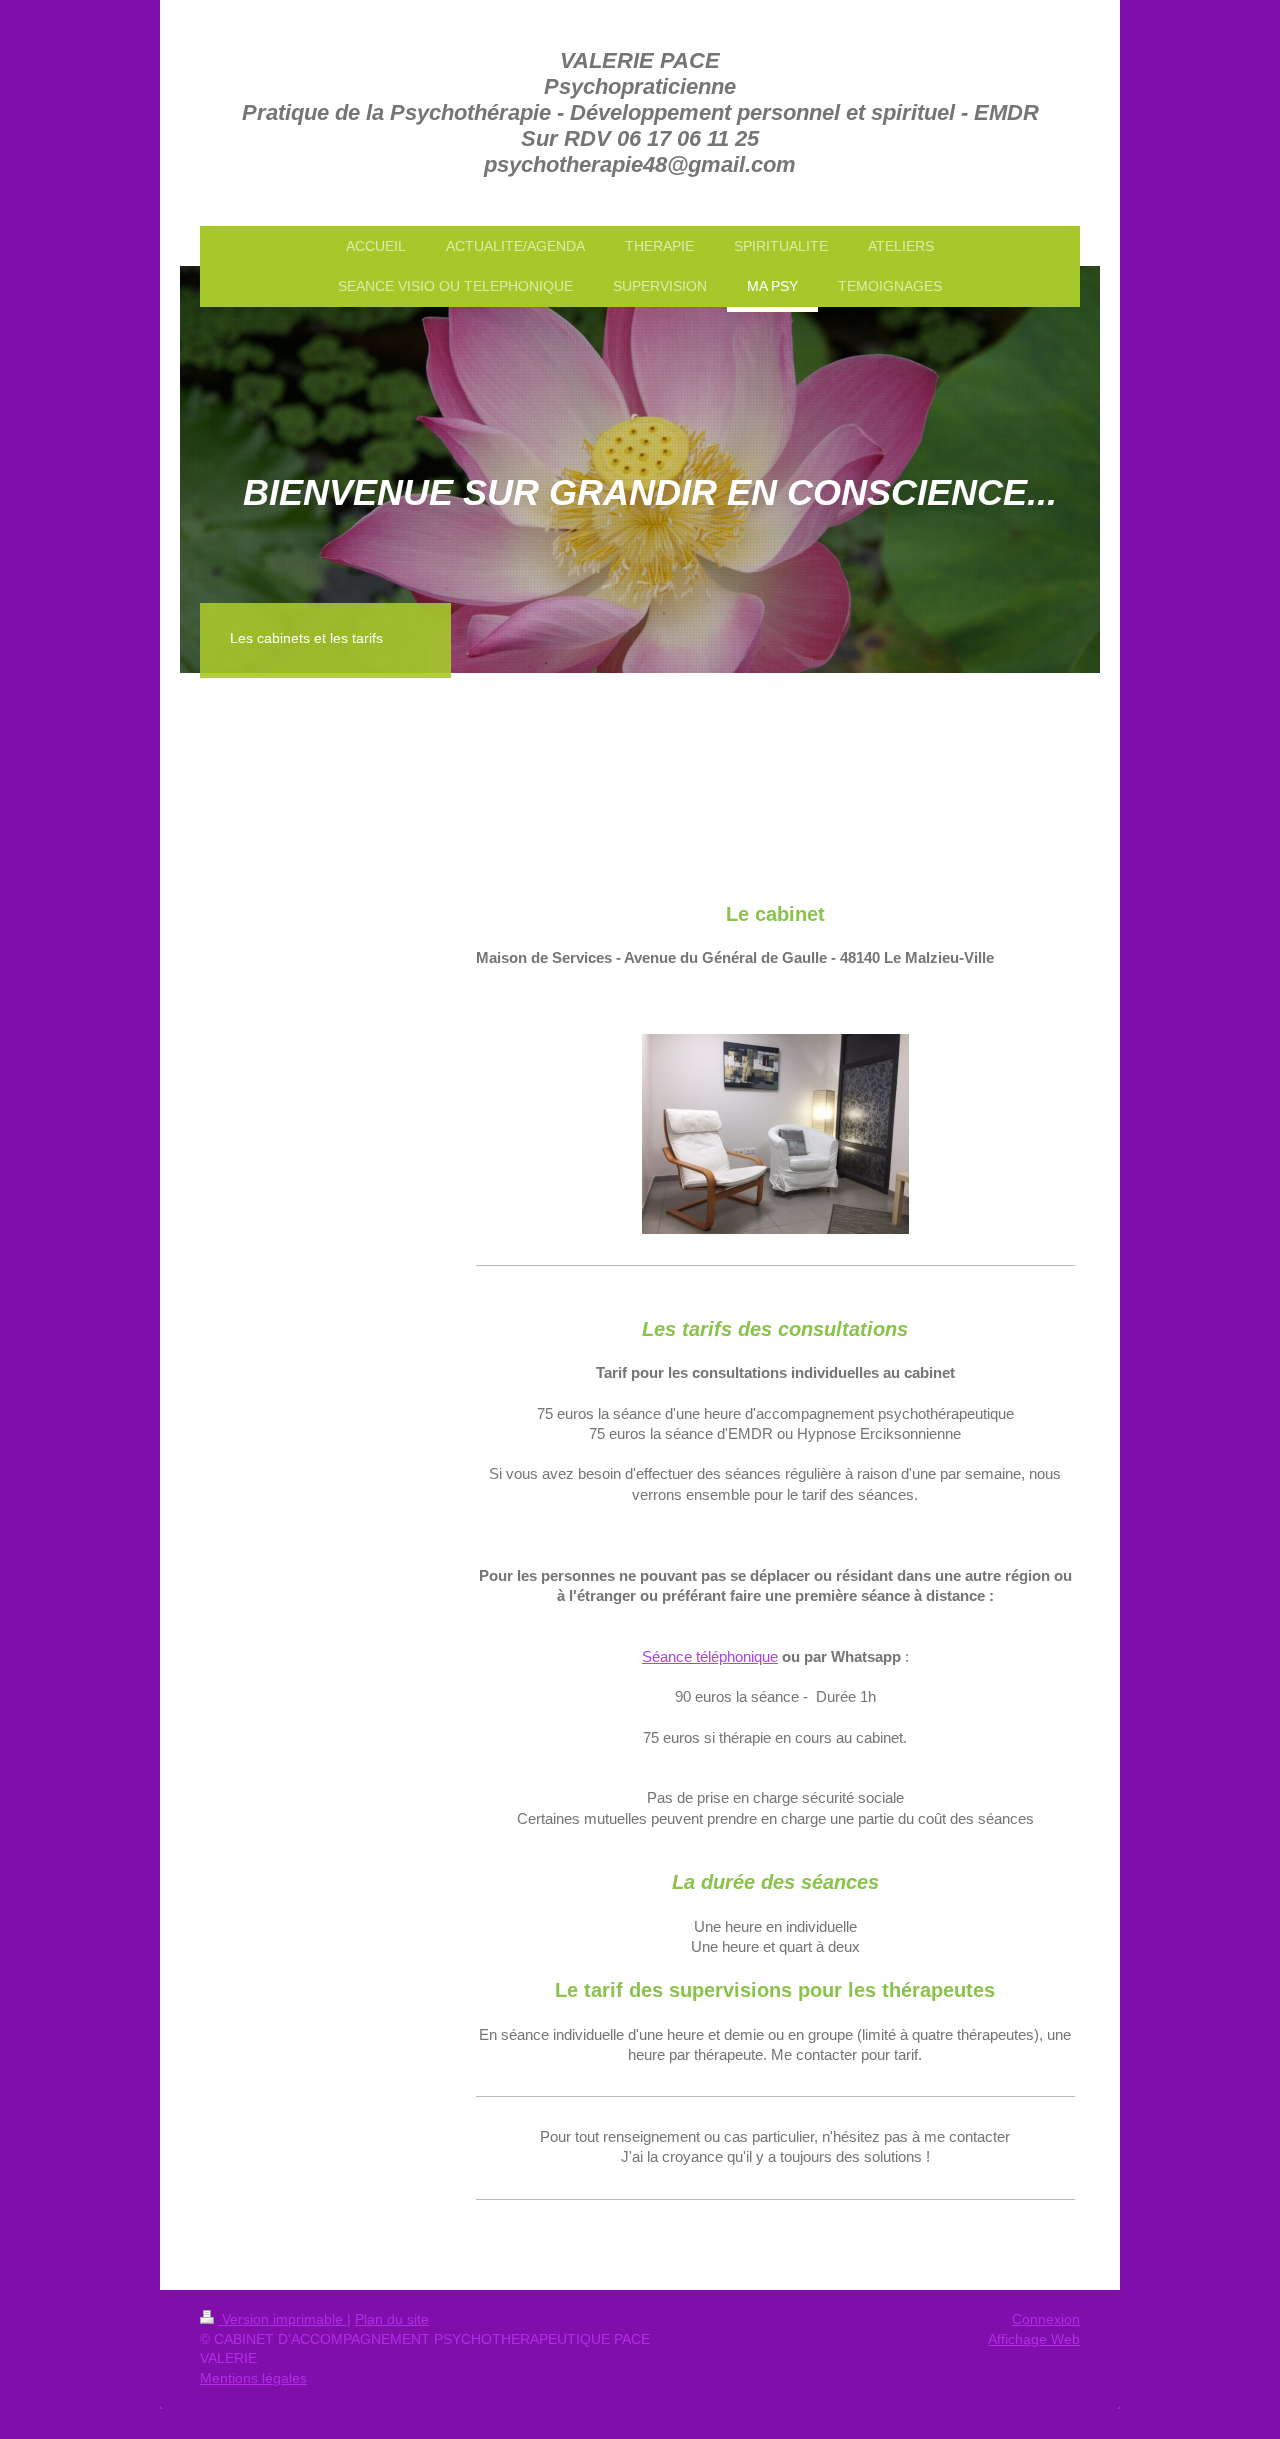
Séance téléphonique (710, 1656)
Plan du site (392, 2319)
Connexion (1046, 2319)
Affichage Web (1034, 2339)
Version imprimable (282, 2319)
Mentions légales (253, 2378)
